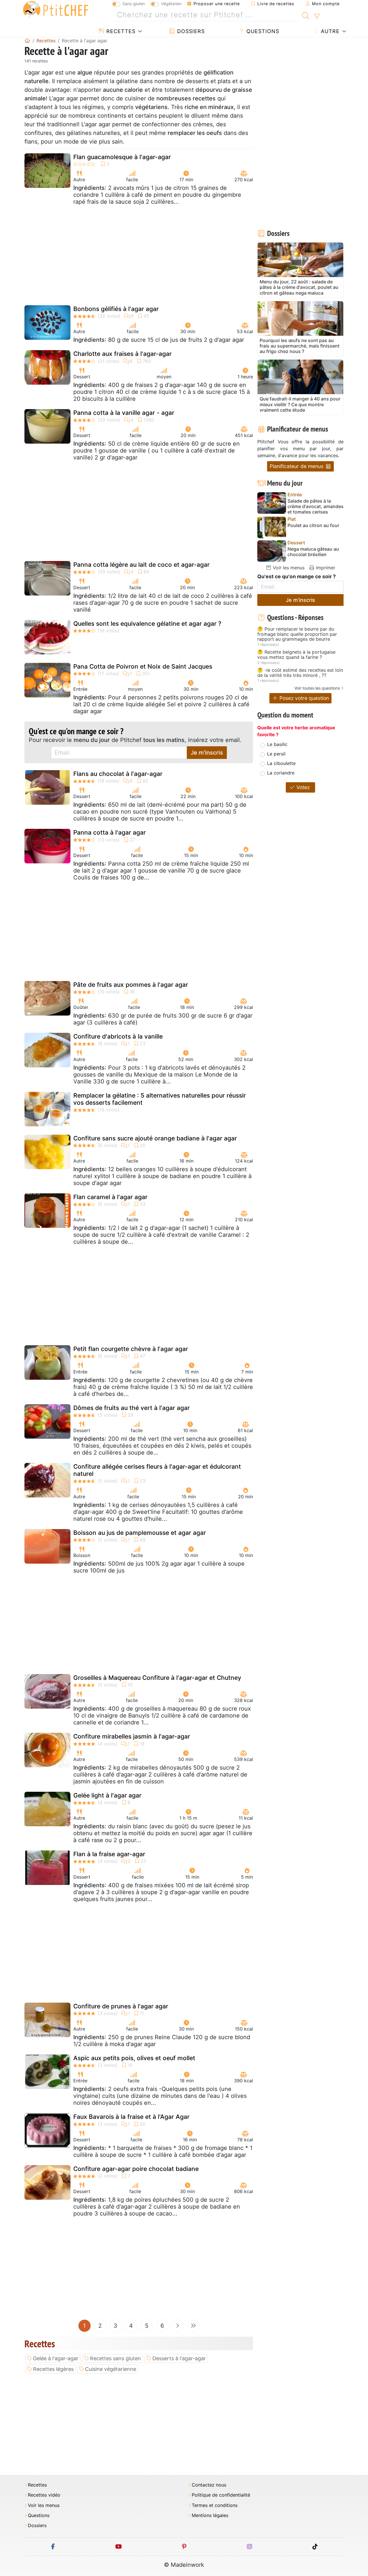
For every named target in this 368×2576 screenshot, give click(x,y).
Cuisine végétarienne (111, 2369)
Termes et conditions (215, 2505)
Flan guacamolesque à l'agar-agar (122, 157)
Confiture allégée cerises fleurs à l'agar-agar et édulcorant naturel (157, 1470)
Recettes (120, 31)
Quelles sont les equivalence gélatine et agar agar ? (147, 624)
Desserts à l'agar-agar (179, 2358)
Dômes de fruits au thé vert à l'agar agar (132, 1408)
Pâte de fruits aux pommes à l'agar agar (131, 985)
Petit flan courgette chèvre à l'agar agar (131, 1349)
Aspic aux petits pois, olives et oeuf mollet (134, 2058)
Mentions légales (210, 2515)
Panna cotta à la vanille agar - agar (124, 413)
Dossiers (190, 31)
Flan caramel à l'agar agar (110, 1197)
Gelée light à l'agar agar (107, 1795)
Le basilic (277, 744)
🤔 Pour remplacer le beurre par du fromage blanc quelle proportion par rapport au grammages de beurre (297, 634)
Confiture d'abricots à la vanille (118, 1036)
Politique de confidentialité (221, 2495)
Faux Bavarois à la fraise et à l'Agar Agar (131, 2117)
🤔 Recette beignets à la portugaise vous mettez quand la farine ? (296, 655)
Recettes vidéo (44, 2495)
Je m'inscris (207, 753)
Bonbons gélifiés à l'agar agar (116, 309)
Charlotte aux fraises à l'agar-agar (122, 354)
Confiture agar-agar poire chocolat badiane (136, 2169)
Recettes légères (53, 2369)
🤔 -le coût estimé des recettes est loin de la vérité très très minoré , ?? (300, 673)
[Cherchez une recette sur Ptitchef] (306, 15)
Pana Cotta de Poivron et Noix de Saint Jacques (143, 666)
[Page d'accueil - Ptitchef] (27, 41)
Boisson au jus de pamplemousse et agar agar (140, 1533)
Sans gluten (134, 4)
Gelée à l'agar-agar (56, 2358)
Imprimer (325, 568)
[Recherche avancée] (317, 16)
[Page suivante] (178, 2326)
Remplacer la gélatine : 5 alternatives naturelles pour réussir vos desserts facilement (160, 1099)
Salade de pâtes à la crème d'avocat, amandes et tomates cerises (316, 506)
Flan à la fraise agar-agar (109, 1854)
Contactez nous (209, 2485)
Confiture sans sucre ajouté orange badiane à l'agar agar (155, 1138)
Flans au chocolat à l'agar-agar (118, 774)
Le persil (276, 754)
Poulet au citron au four (313, 525)
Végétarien (171, 4)
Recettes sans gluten (115, 2358)
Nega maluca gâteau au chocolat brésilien (313, 552)
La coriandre (281, 773)
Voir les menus (288, 568)
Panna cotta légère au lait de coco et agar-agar (141, 565)
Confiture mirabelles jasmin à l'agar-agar (132, 1736)
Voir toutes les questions (317, 688)
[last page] (193, 2326)
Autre (329, 31)
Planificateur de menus (297, 466)
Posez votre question (303, 698)
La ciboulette (281, 763)
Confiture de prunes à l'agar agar (121, 2006)
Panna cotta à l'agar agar (110, 832)
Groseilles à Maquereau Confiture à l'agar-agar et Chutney (157, 1678)
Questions (262, 31)
